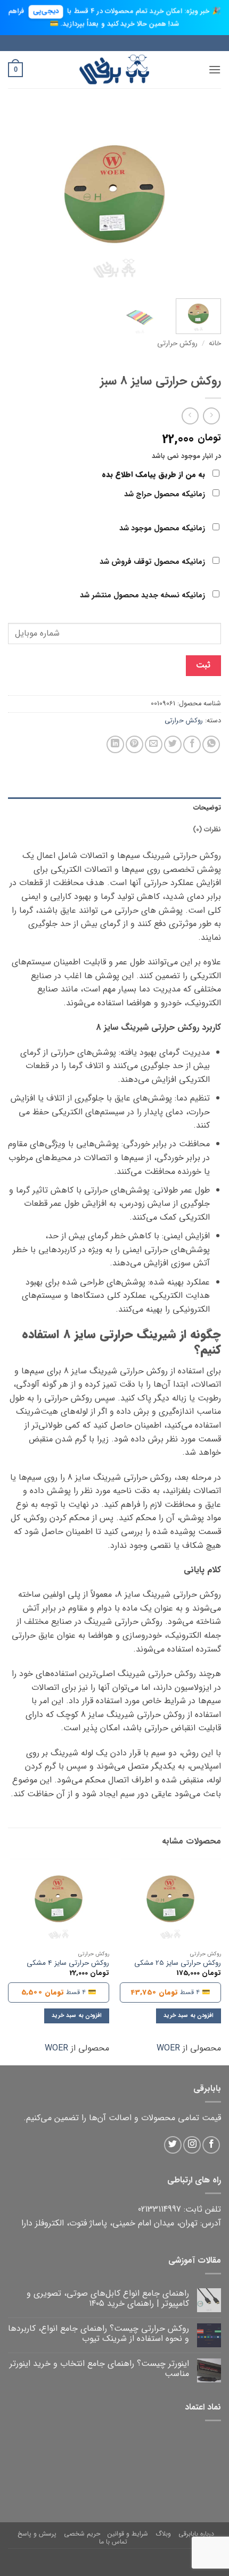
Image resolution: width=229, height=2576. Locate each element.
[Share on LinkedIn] (115, 744)
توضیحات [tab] (207, 808)
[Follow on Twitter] (173, 2145)
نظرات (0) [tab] (207, 830)
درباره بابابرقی (196, 2534)
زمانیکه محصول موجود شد (163, 528)
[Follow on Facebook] (211, 2145)
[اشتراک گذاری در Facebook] (192, 744)
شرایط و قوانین (128, 2534)
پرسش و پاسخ (37, 2534)
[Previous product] (190, 416)
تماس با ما (113, 2542)
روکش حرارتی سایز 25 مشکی (178, 1963)
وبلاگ (163, 2534)
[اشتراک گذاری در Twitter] (173, 744)
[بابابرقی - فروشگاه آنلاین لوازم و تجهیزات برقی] (114, 69)
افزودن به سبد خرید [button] (189, 2016)
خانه (215, 343)
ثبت (203, 665)
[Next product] (211, 416)
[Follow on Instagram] (192, 2145)
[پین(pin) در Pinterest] (134, 744)
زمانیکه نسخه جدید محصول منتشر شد (144, 595)
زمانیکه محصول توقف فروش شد (153, 562)
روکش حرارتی (177, 343)
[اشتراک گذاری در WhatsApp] (211, 744)
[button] (215, 69)
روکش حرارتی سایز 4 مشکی (68, 1963)
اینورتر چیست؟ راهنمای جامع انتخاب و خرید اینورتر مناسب (99, 2369)
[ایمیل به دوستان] (154, 744)
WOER (168, 2048)
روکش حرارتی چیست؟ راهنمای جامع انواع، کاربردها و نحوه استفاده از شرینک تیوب (99, 2333)
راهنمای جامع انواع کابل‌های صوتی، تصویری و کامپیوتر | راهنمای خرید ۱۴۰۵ (108, 2298)
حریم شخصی (82, 2534)
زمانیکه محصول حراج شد (166, 494)
